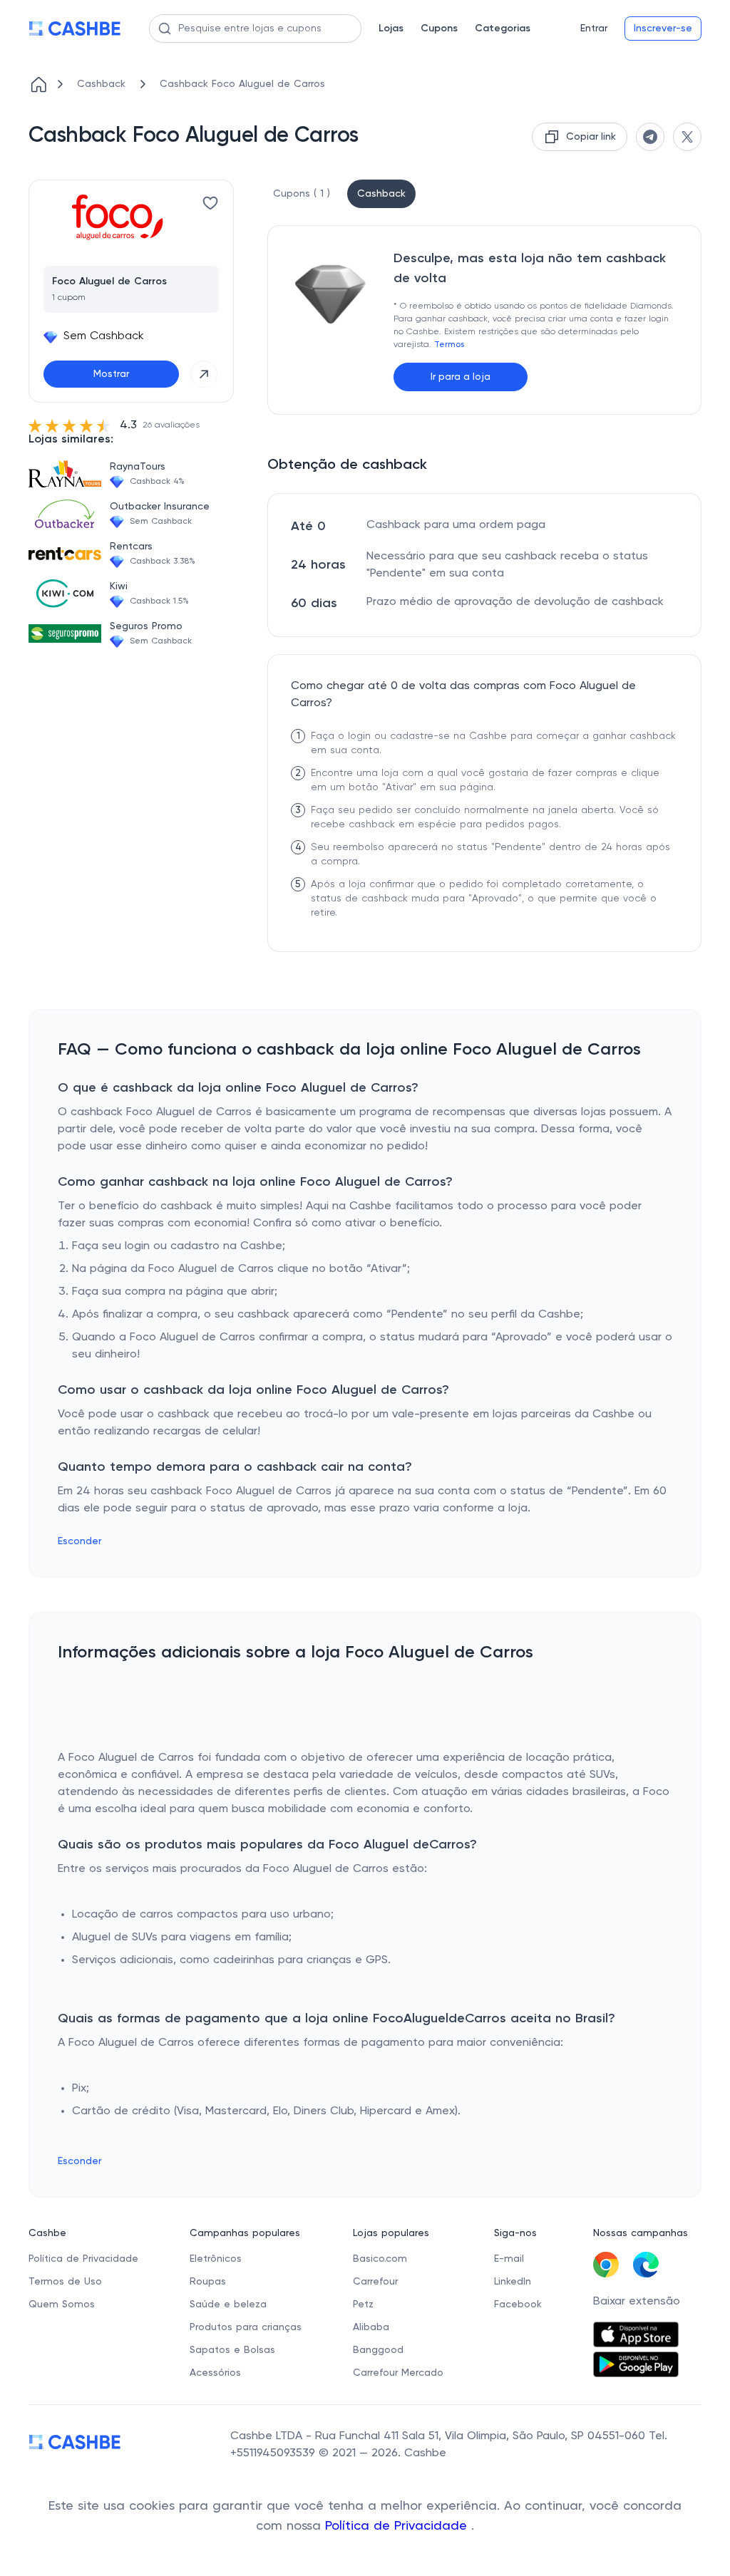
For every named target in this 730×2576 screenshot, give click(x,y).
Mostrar (111, 374)
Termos (449, 345)
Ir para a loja (461, 377)
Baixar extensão (637, 2302)
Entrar (594, 29)
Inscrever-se (663, 29)
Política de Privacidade (398, 2526)
